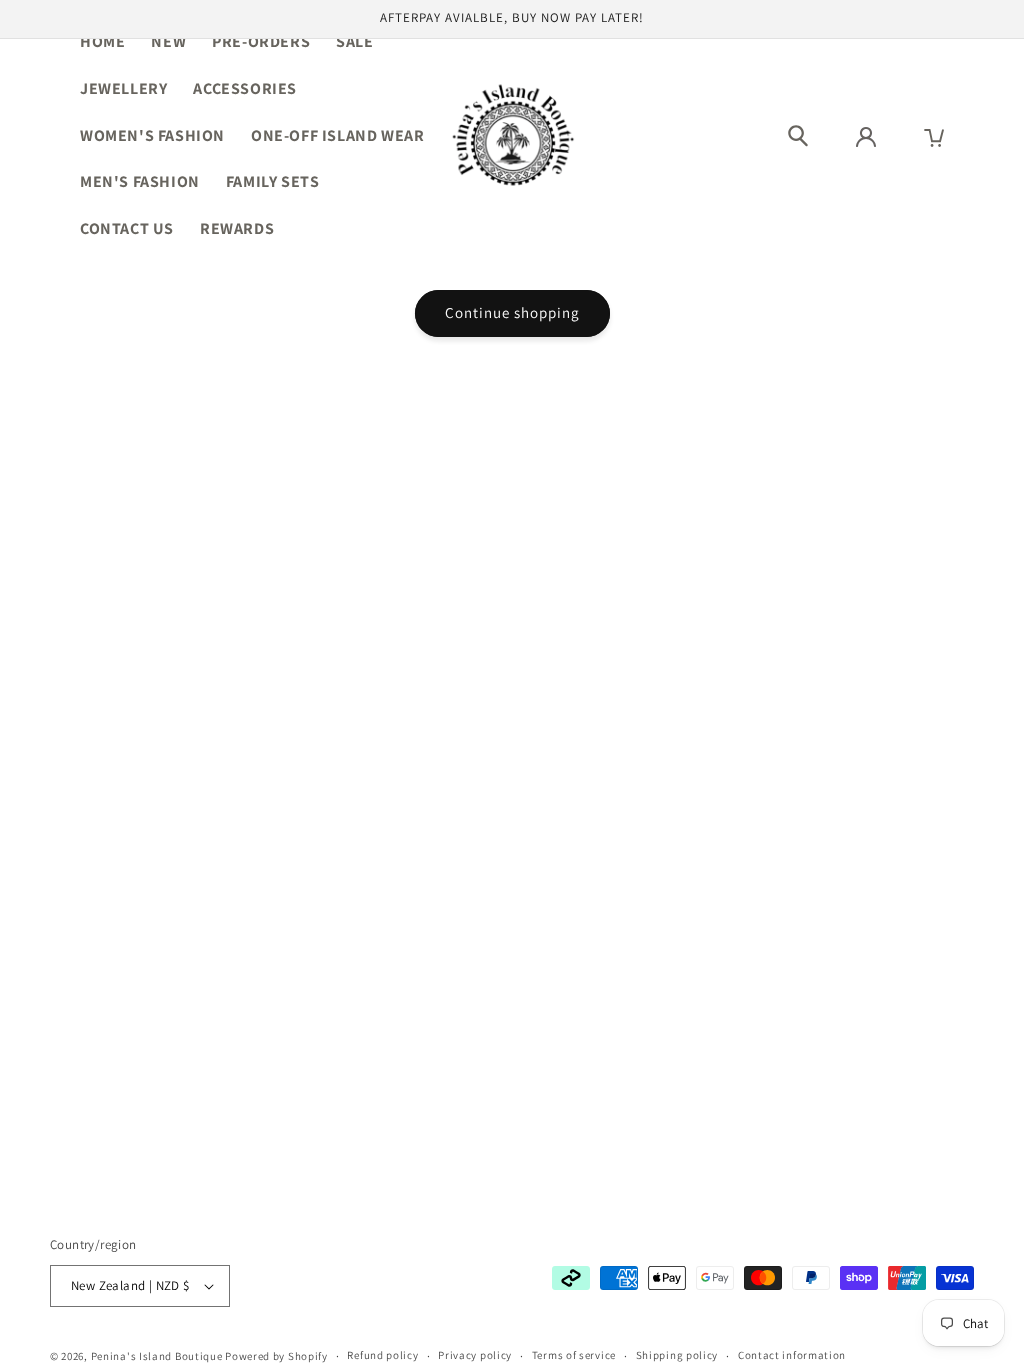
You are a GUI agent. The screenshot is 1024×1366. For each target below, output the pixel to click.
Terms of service (574, 1355)
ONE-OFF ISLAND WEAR (337, 135)
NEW (168, 41)
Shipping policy (677, 1355)
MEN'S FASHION (140, 181)
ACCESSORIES (245, 88)
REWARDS (237, 228)
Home (102, 41)
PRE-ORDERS (261, 41)
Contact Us (127, 228)
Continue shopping (512, 312)
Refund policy (382, 1355)
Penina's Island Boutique (158, 1356)
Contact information (792, 1355)
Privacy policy (475, 1355)
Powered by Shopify (276, 1356)
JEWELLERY (123, 88)
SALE (354, 41)
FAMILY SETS (273, 181)
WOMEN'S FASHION (152, 135)
